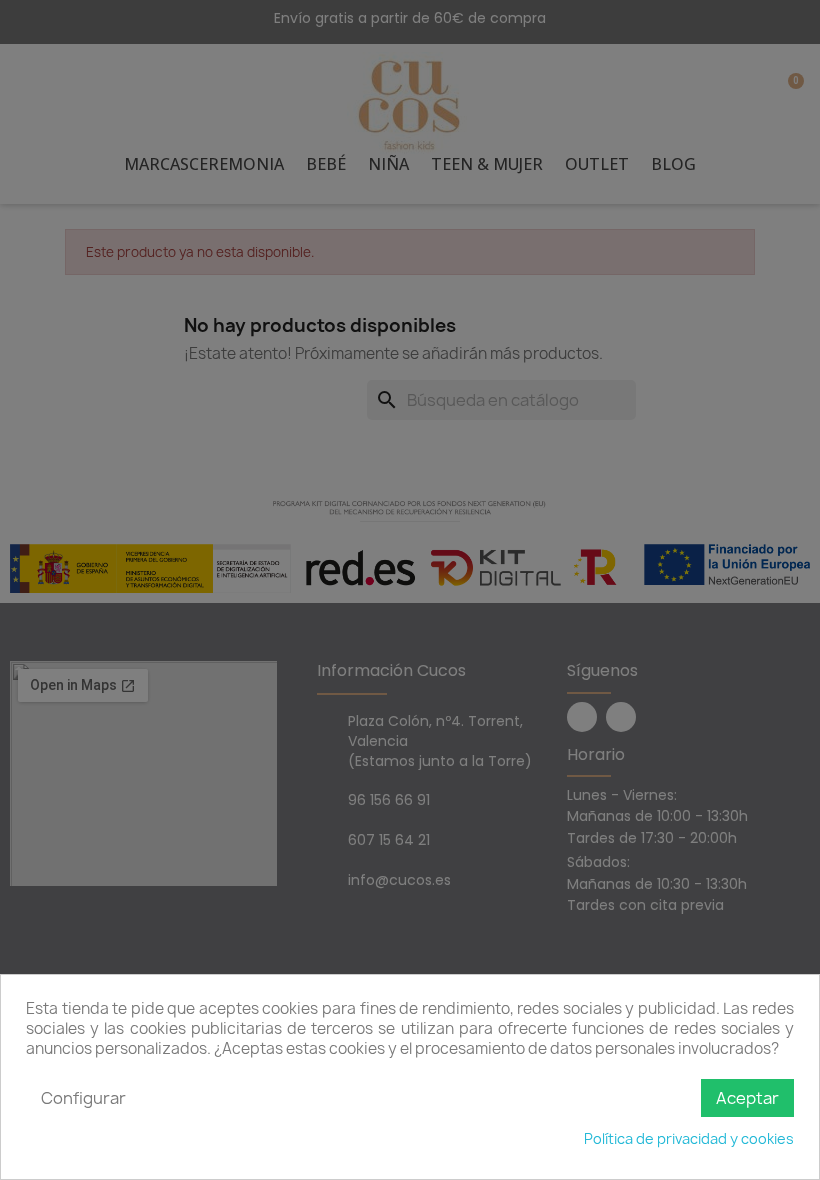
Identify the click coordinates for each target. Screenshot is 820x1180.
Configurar (83, 1098)
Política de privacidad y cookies (689, 1138)
